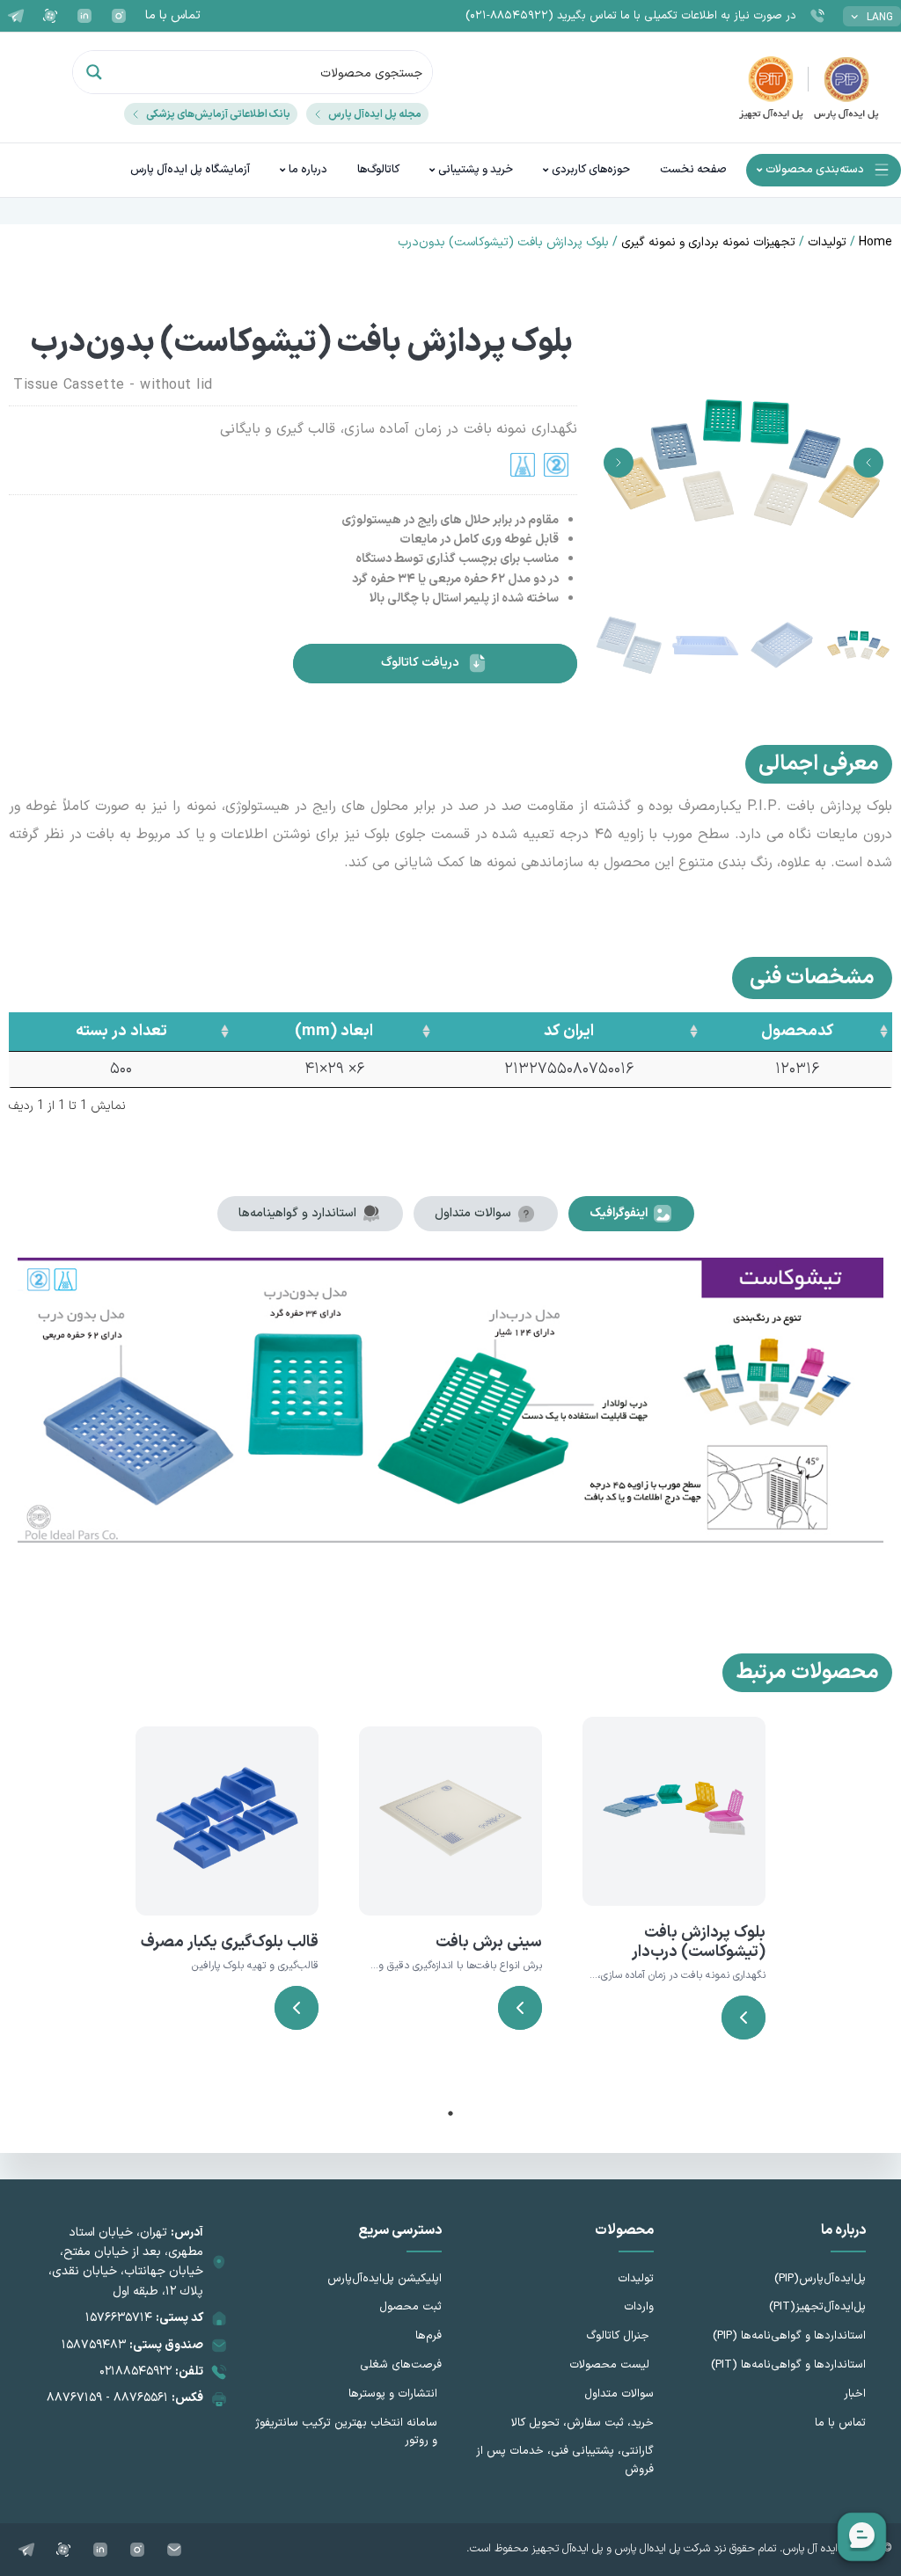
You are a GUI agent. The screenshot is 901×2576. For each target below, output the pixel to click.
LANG (880, 18)
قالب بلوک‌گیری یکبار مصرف (230, 1942)
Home (875, 242)
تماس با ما (173, 15)
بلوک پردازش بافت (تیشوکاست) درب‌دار (699, 1942)
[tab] (631, 1214)
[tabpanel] (674, 1900)
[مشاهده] (744, 2018)
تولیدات (827, 242)
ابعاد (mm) (334, 1031)
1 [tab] (450, 2113)
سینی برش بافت (489, 1942)
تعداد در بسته (121, 1031)
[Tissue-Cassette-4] (744, 463)
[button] (868, 463)
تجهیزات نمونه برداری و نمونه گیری (708, 242)
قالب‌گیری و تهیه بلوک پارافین (255, 1966)
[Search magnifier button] (94, 72)
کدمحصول (797, 1031)
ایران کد (569, 1031)
